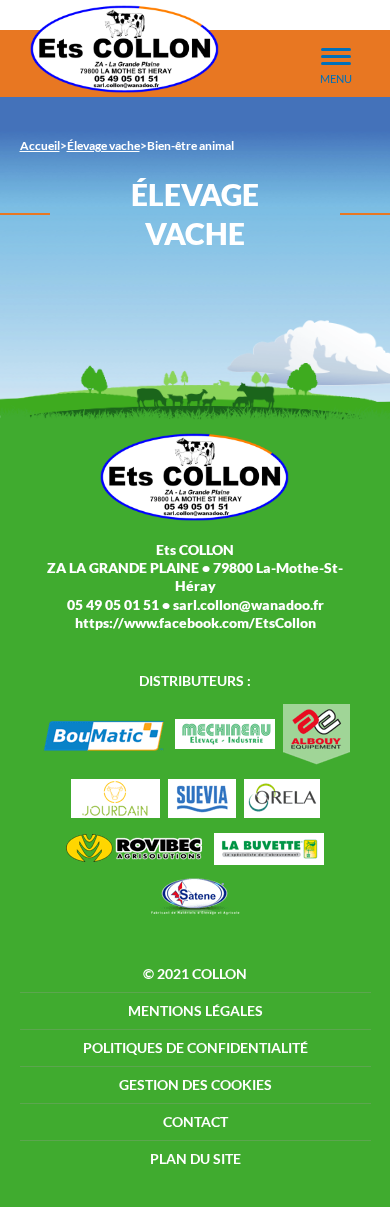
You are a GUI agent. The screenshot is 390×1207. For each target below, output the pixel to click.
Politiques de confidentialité (195, 1047)
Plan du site (195, 1158)
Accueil (40, 145)
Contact (195, 1121)
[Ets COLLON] (125, 49)
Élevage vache (103, 145)
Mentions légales (195, 1010)
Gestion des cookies (195, 1084)
